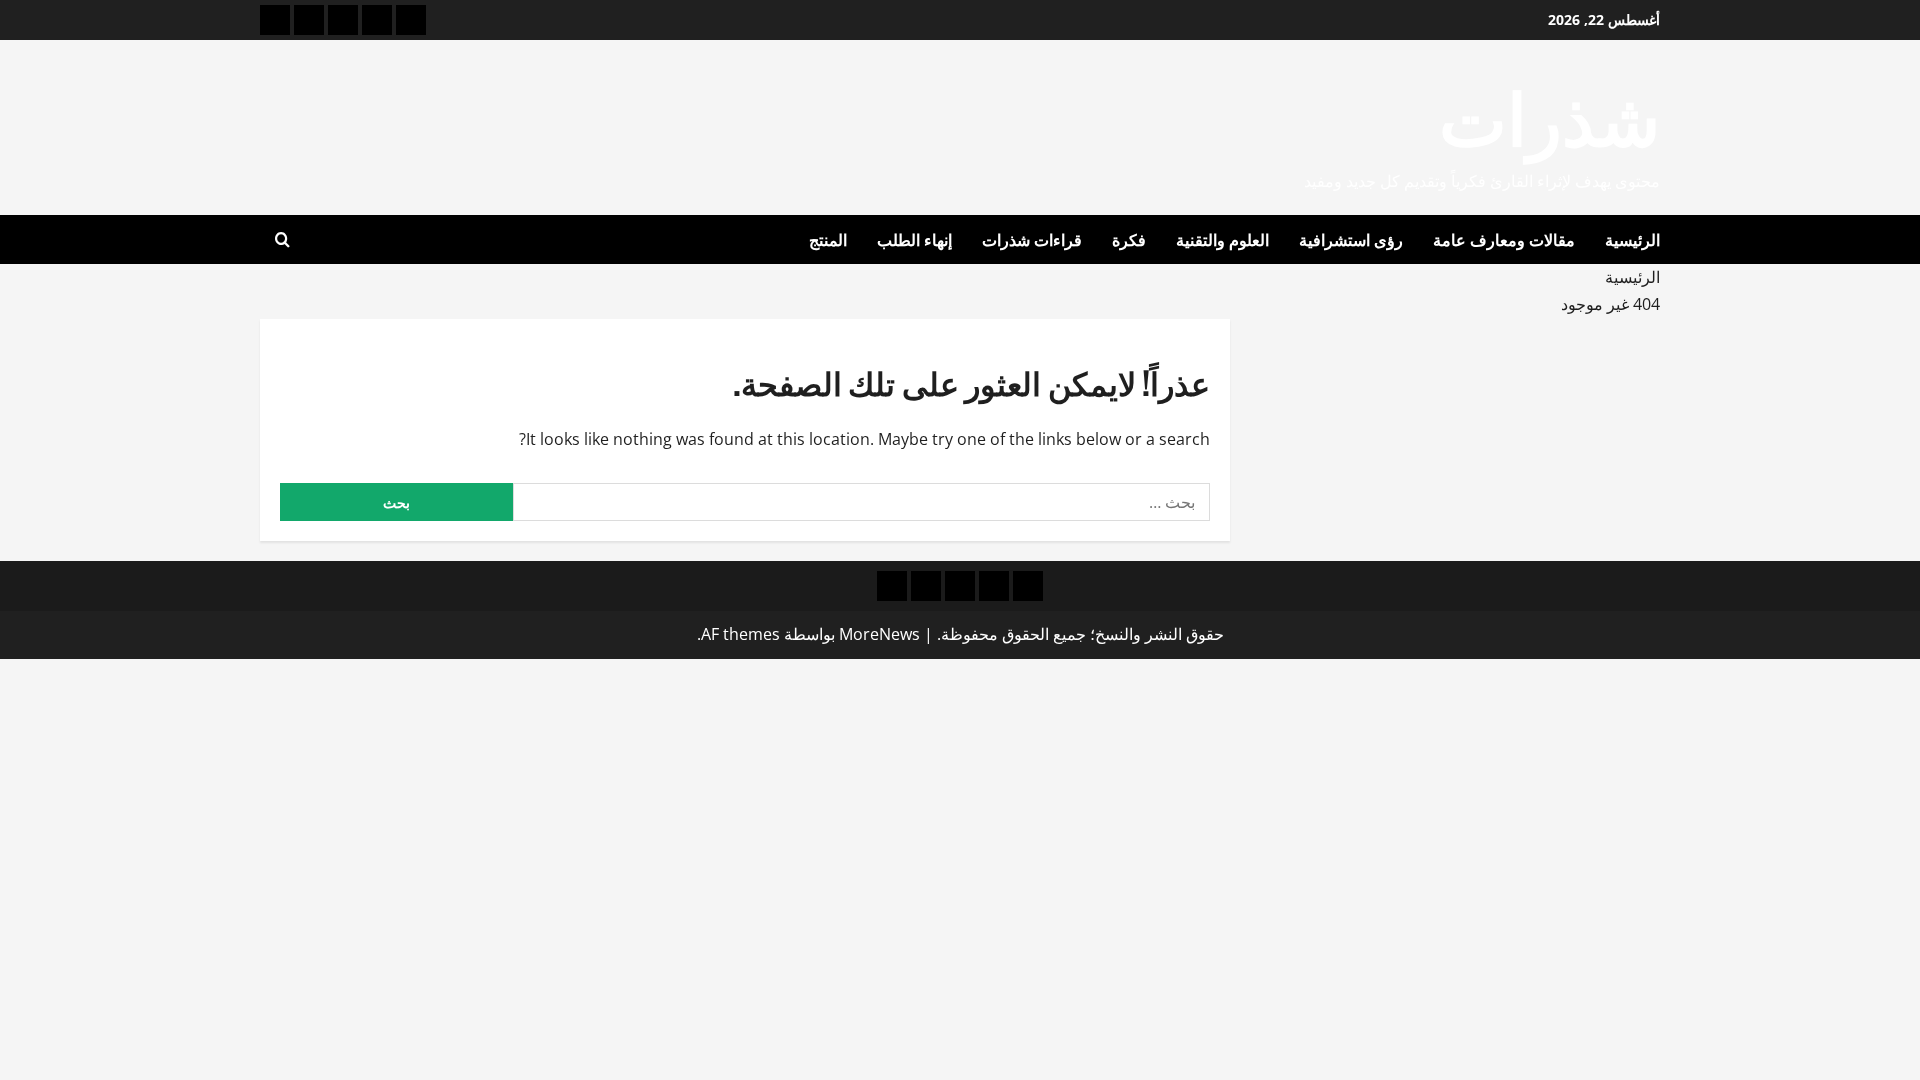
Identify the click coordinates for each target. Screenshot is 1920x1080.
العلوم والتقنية (1222, 239)
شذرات (1549, 113)
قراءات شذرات (1032, 239)
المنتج (828, 239)
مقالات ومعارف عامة (1504, 239)
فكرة (1129, 239)
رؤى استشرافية (1351, 239)
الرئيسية (1632, 239)
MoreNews (879, 634)
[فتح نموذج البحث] (282, 240)
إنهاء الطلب (914, 239)
